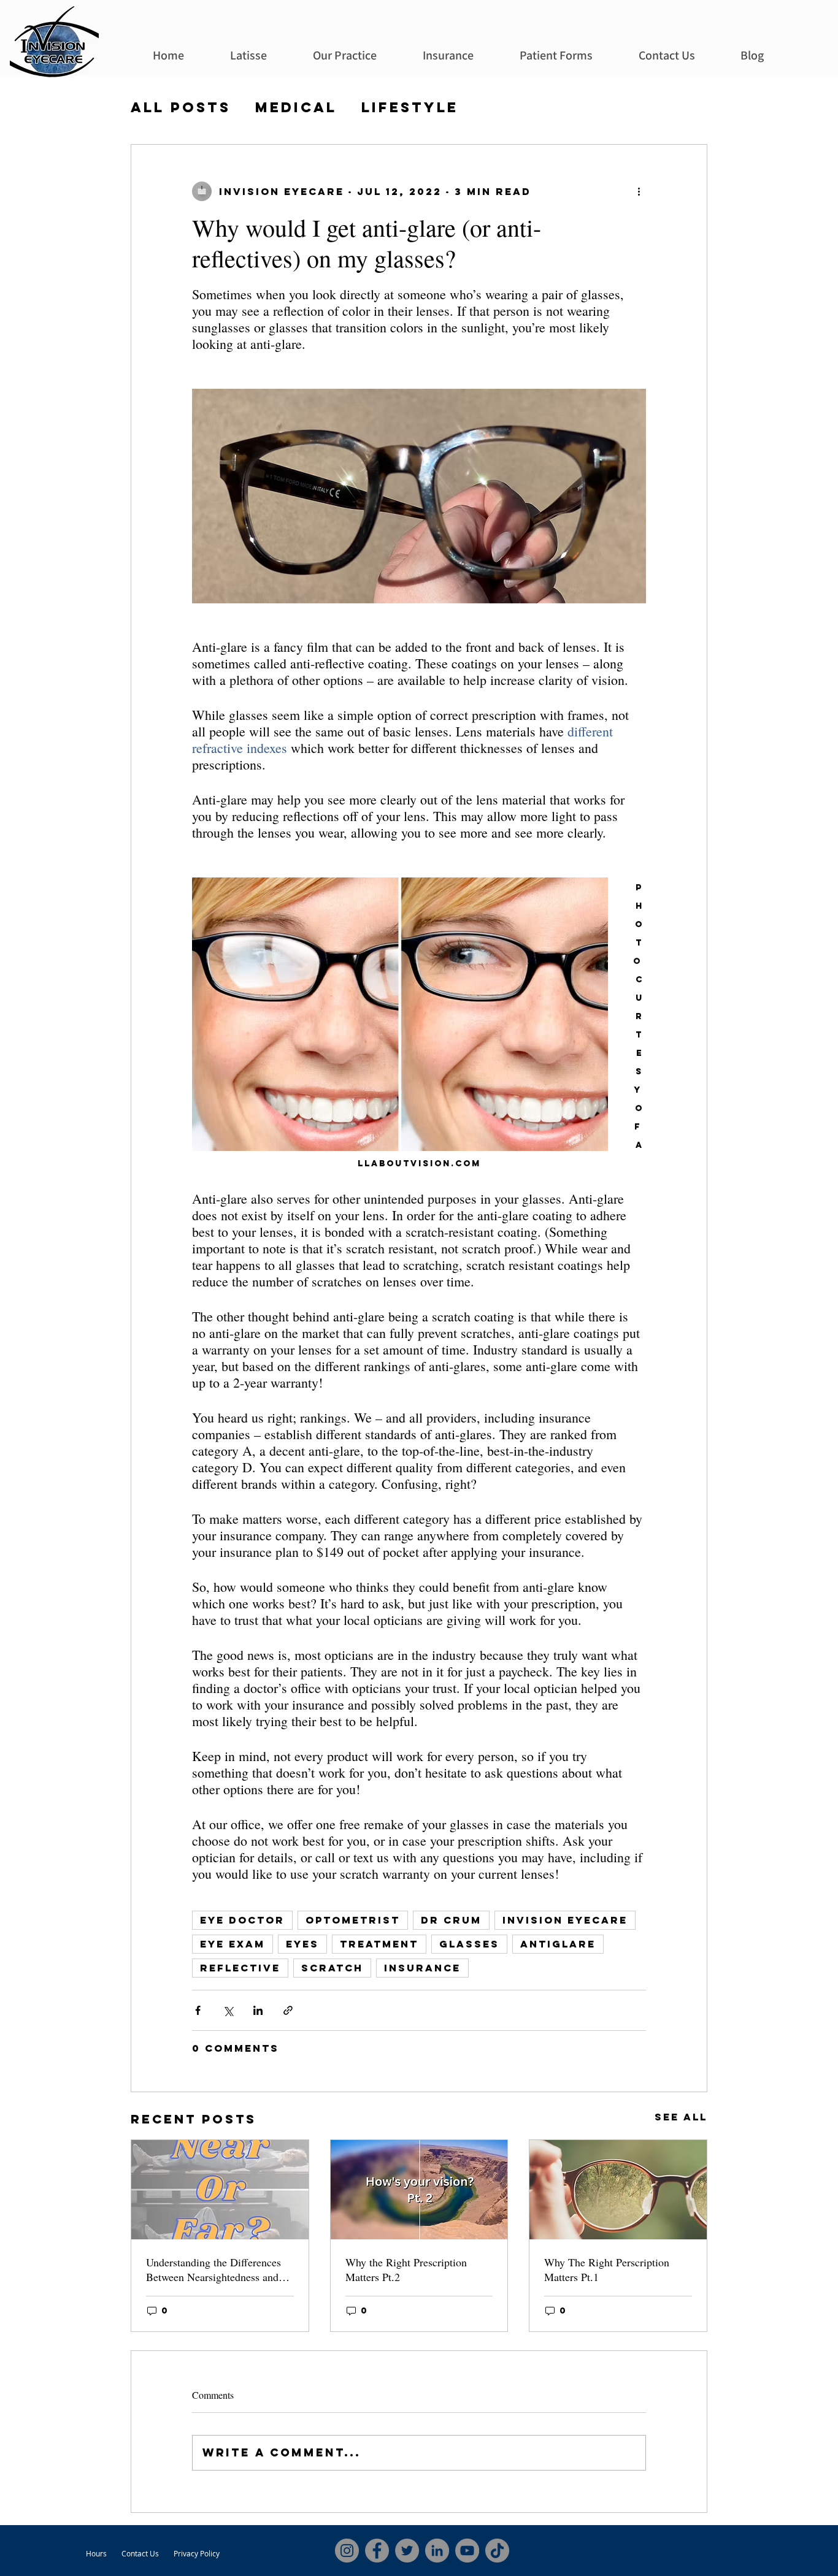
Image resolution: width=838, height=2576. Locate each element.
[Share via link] (288, 2010)
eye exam (233, 1944)
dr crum (451, 1920)
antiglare (558, 1944)
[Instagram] (347, 2551)
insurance (422, 1968)
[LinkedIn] (437, 2551)
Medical (296, 108)
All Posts (181, 108)
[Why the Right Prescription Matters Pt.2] (419, 2190)
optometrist (353, 1920)
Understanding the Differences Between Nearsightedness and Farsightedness (213, 2269)
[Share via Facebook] (198, 2010)
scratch (332, 1968)
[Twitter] (407, 2551)
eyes (302, 1944)
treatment (379, 1944)
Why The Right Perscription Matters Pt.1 (607, 2269)
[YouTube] (467, 2551)
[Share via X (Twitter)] (228, 2010)
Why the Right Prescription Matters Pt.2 (406, 2269)
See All (681, 2117)
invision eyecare (565, 1920)
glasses (469, 1944)
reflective (240, 1968)
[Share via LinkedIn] (258, 2010)
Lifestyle (410, 108)
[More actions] (639, 191)
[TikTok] (497, 2551)
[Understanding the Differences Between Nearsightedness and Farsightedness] (220, 2190)
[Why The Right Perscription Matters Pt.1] (618, 2190)
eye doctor (242, 1920)
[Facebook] (377, 2551)
